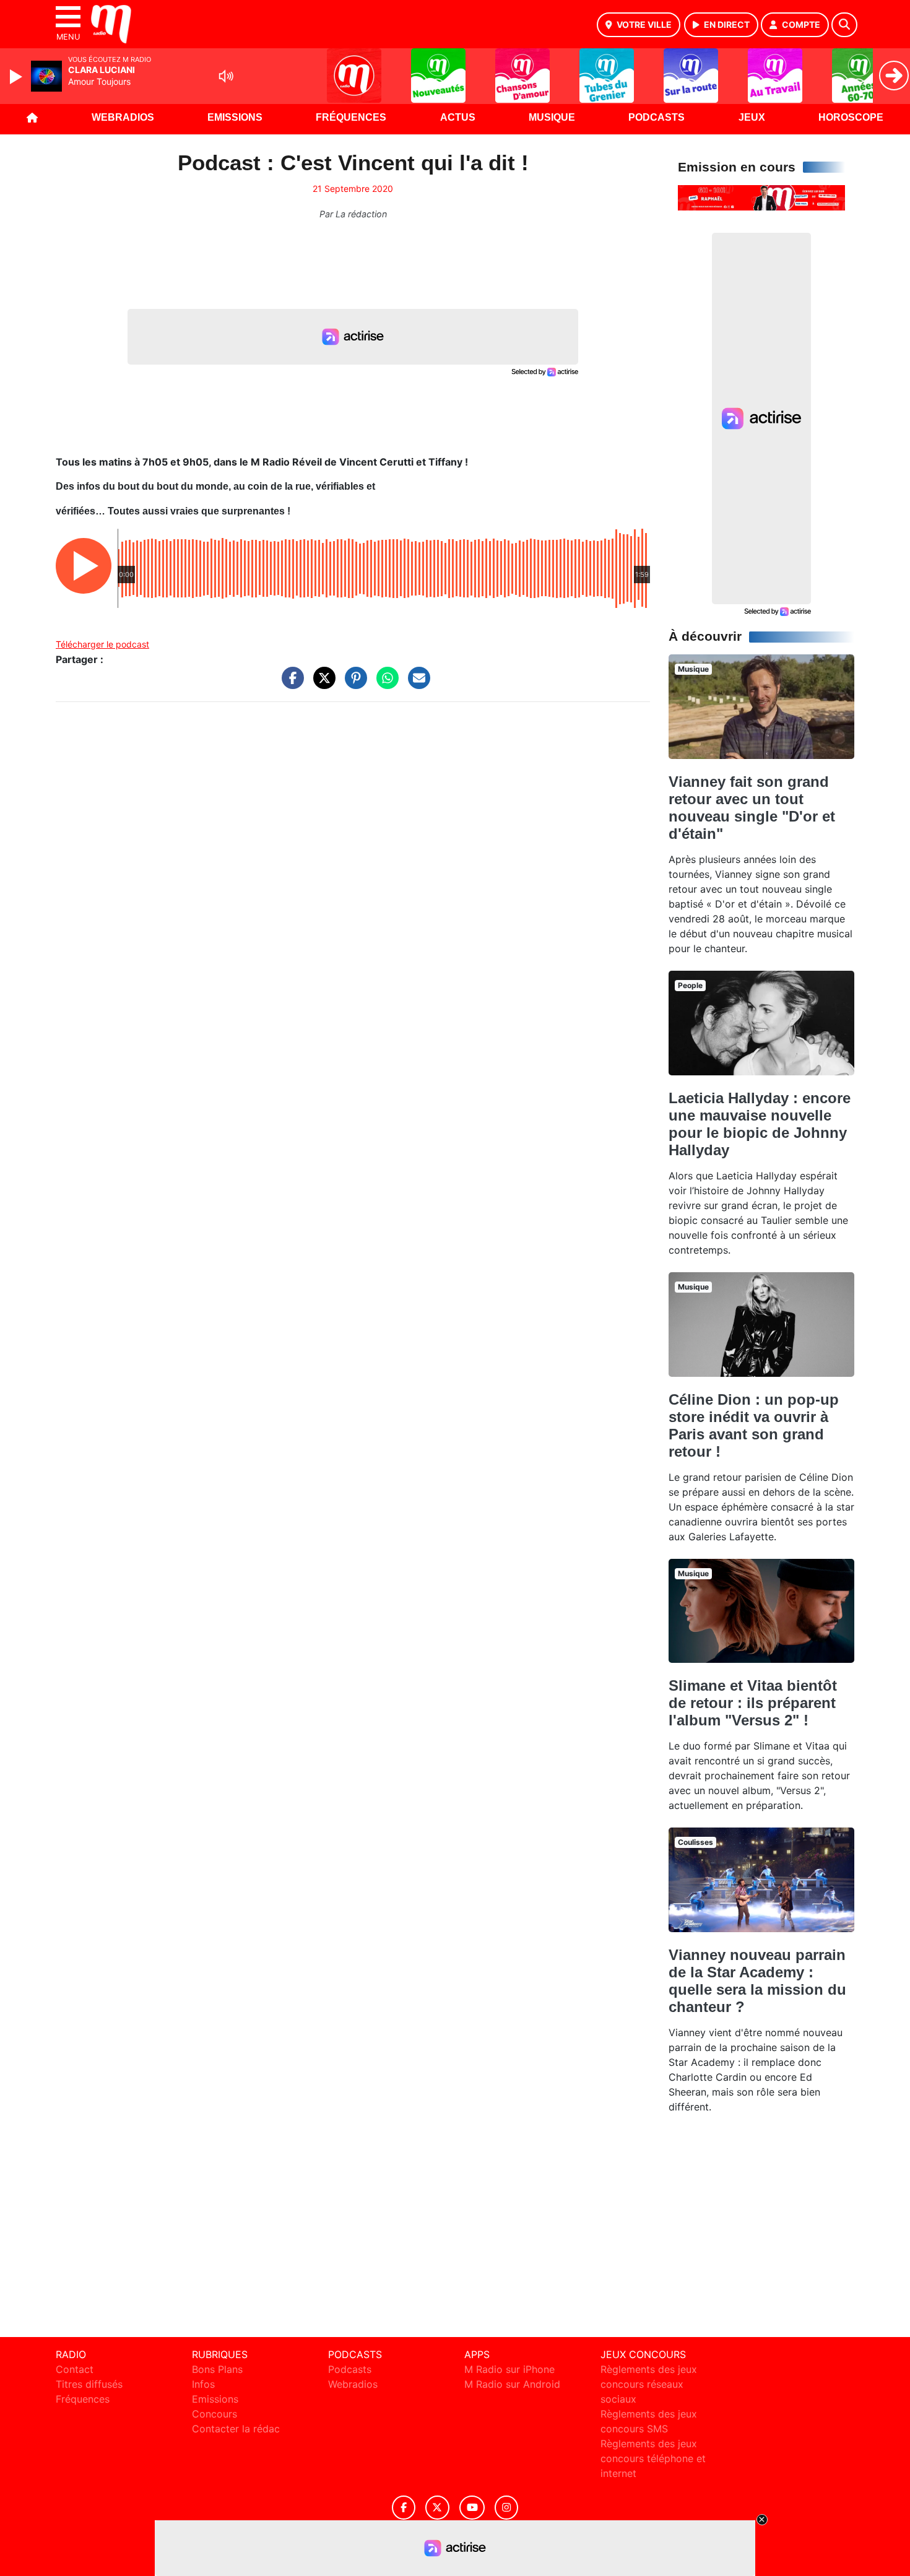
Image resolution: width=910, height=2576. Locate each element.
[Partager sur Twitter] (321, 684)
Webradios (123, 117)
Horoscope (851, 117)
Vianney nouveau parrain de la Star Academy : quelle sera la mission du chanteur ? (757, 1981)
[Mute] (226, 76)
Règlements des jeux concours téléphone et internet (653, 2458)
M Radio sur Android (512, 2384)
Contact (75, 2369)
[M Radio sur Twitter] (437, 2508)
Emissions (235, 117)
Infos (203, 2384)
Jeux (752, 117)
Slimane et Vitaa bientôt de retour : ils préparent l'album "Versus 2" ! (753, 1703)
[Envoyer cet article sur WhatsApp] (384, 684)
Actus (458, 117)
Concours (214, 2414)
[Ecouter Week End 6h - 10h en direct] (761, 197)
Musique (552, 117)
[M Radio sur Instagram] (506, 2508)
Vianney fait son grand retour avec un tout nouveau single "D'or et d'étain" (752, 808)
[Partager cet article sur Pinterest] (353, 684)
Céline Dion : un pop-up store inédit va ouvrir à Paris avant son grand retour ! (754, 1425)
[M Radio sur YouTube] (472, 2508)
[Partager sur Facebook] (290, 684)
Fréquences (351, 117)
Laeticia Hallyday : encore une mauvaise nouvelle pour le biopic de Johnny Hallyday (760, 1124)
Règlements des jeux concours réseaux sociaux (649, 2384)
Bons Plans (217, 2369)
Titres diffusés (89, 2384)
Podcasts (656, 117)
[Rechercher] (844, 25)
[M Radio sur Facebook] (404, 2508)
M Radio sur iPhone (509, 2369)
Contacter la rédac (236, 2429)
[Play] (17, 77)
